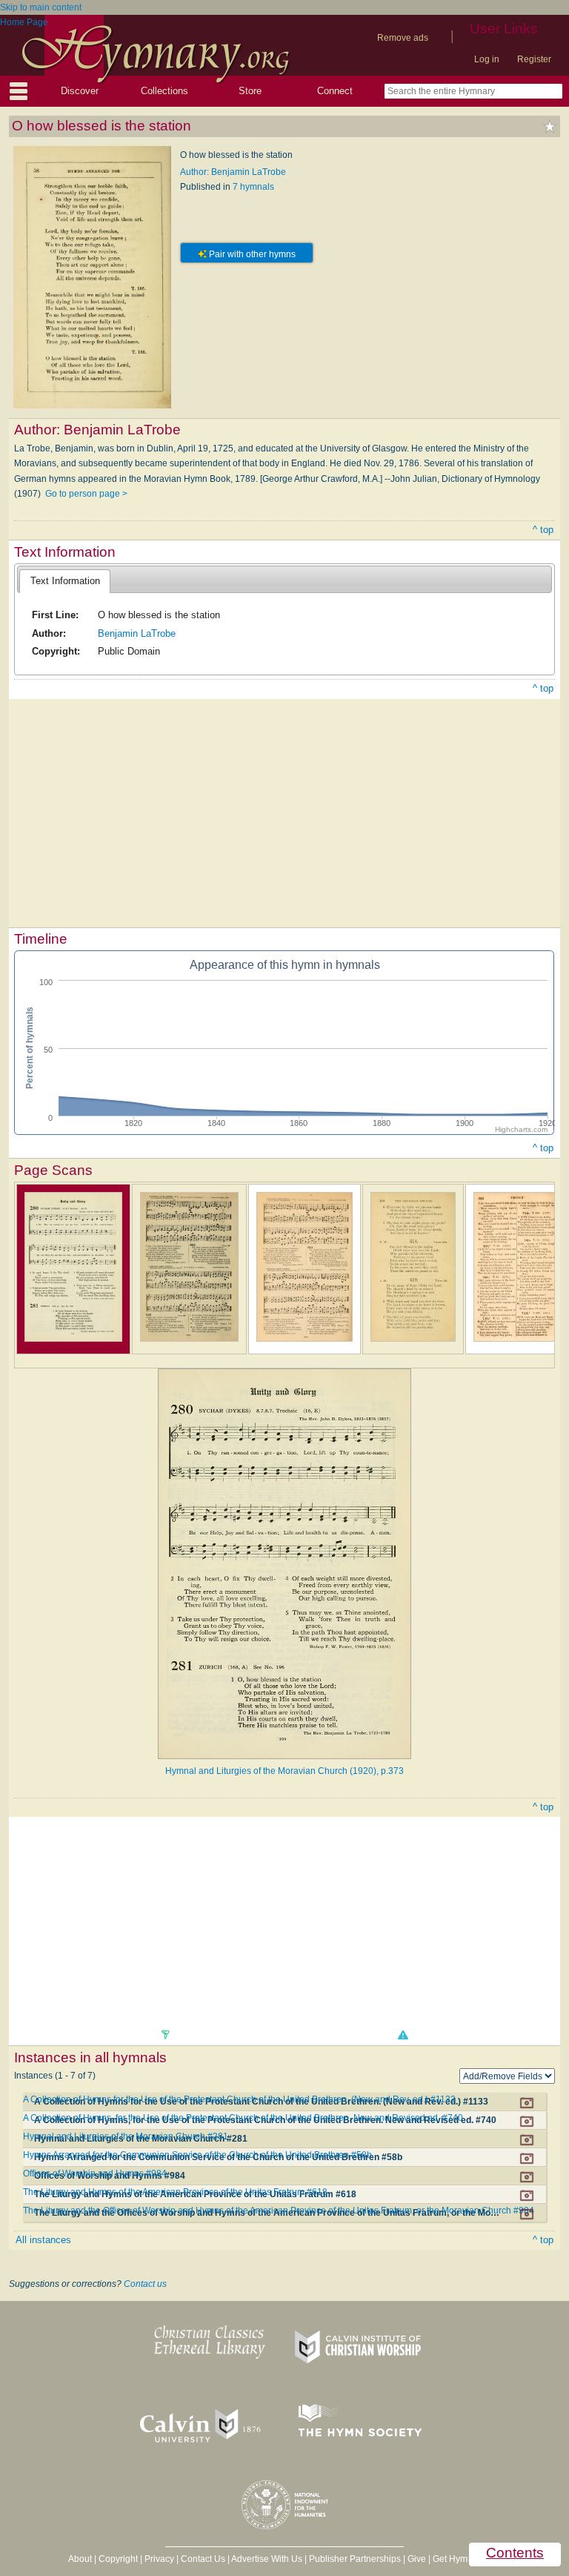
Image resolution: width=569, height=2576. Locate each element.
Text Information (65, 581)
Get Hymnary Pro (467, 2559)
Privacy (159, 2559)
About (80, 2559)
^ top (543, 530)
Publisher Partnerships (355, 2559)
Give (417, 2559)
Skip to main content (41, 7)
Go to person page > (86, 494)
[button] (402, 2035)
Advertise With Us (267, 2559)
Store (250, 91)
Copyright (118, 2559)
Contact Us (203, 2559)
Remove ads (403, 38)
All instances (43, 2240)
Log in (487, 59)
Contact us (145, 2284)
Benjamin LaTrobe (137, 633)
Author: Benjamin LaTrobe (233, 172)
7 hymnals (253, 187)
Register (534, 59)
